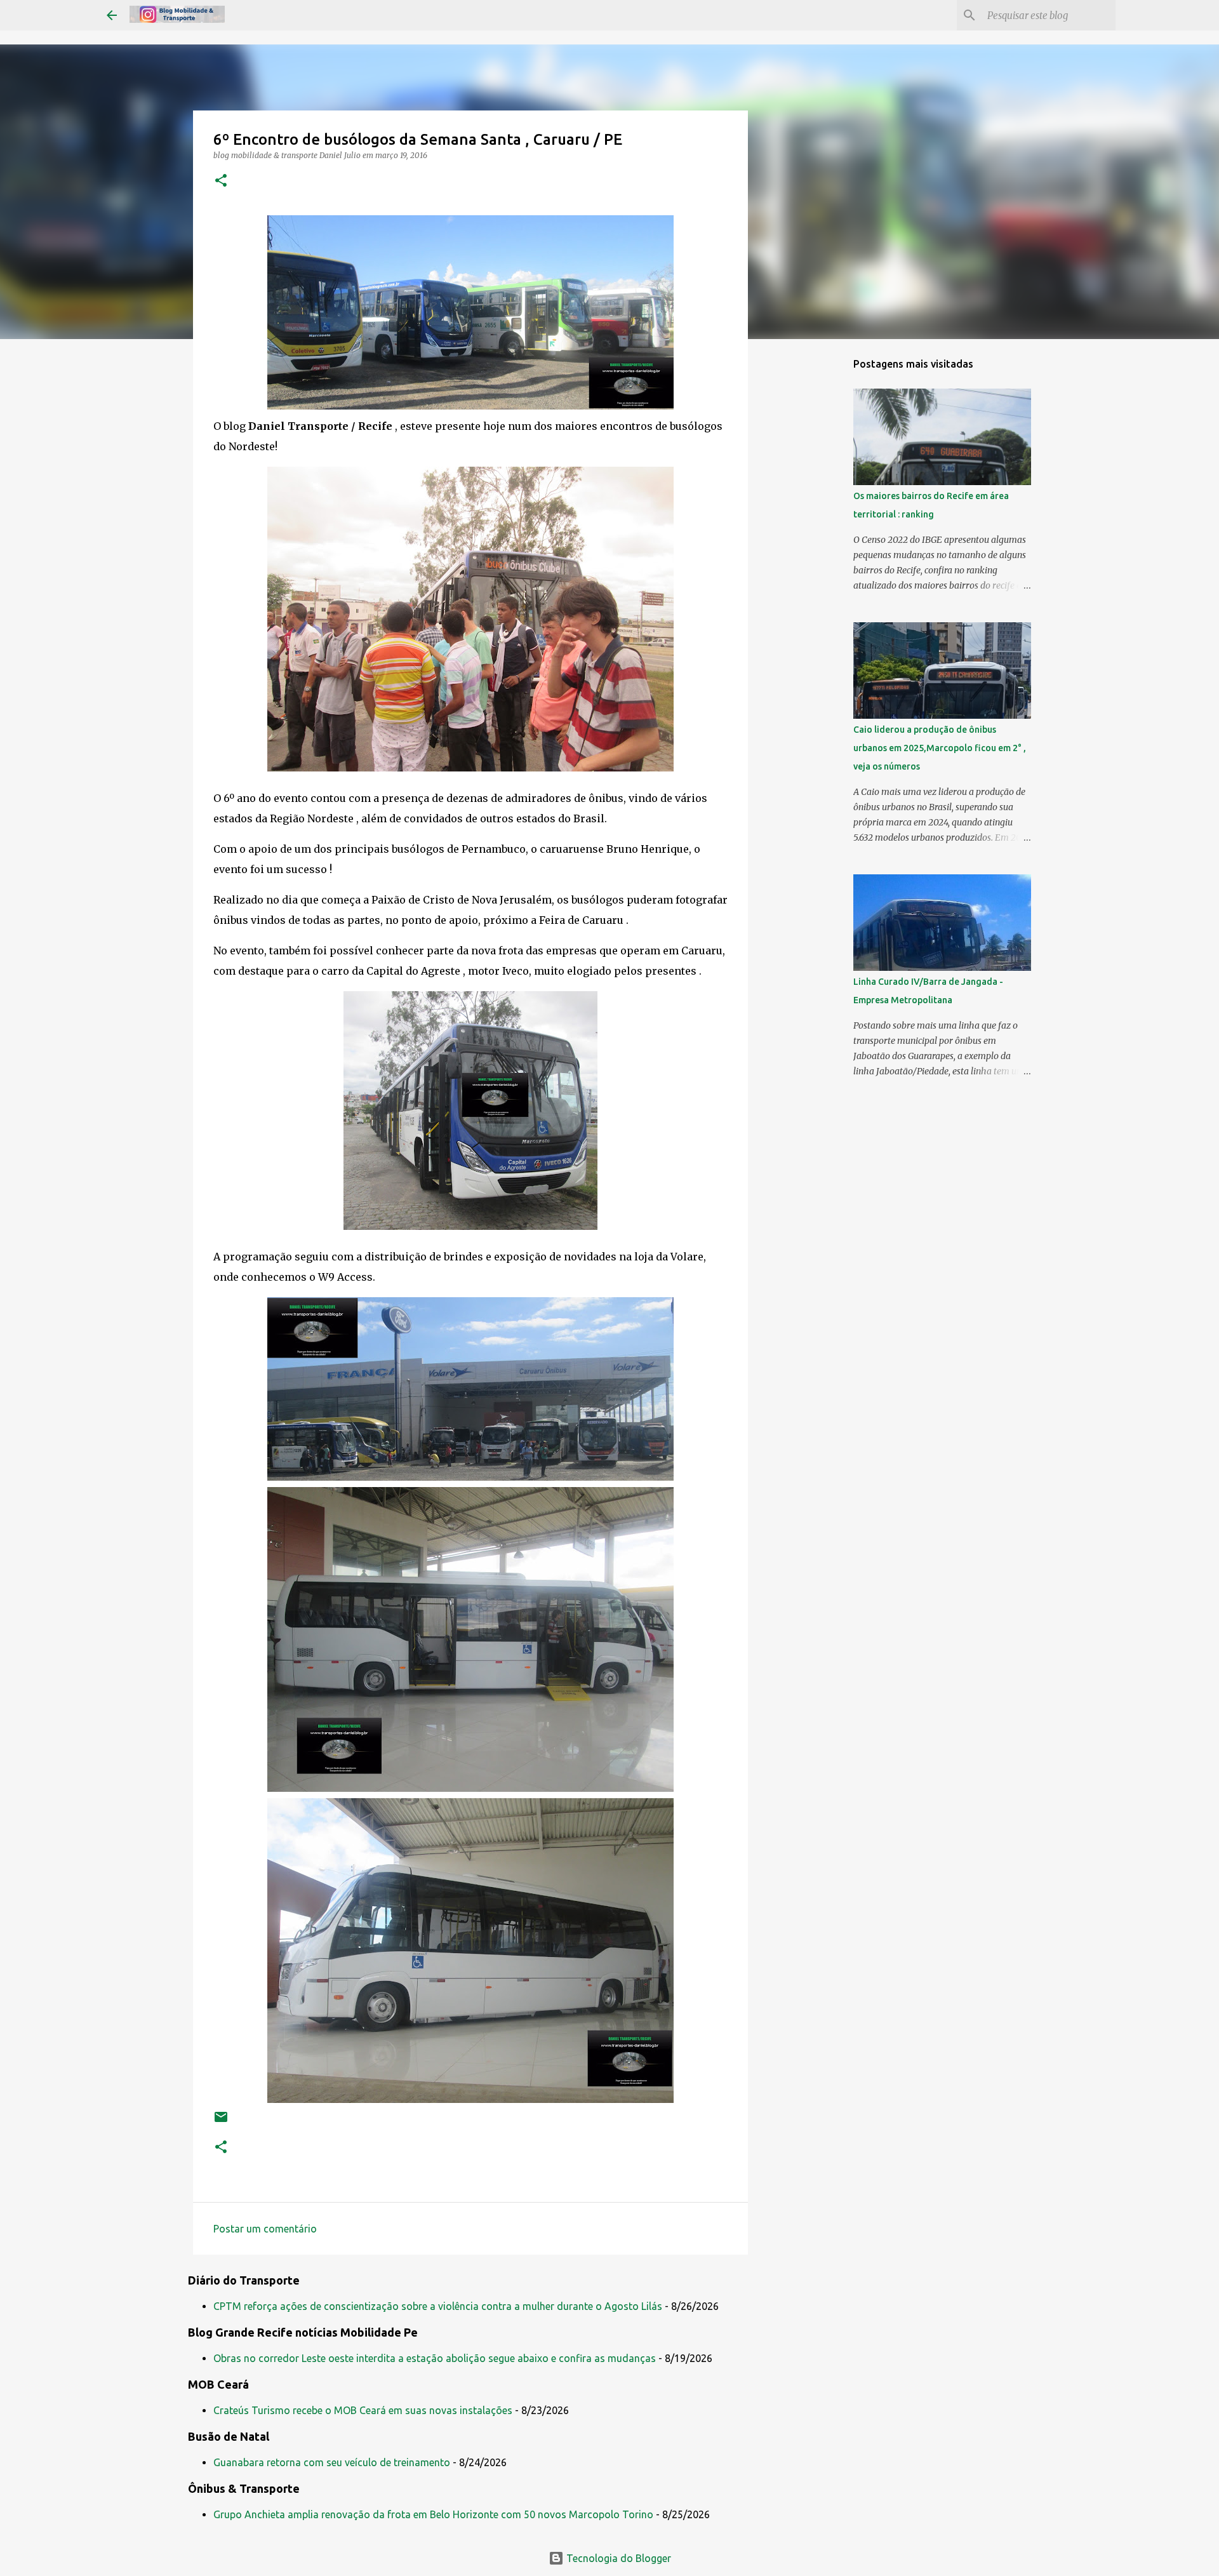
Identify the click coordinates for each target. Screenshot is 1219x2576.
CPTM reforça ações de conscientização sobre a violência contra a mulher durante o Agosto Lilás (438, 2306)
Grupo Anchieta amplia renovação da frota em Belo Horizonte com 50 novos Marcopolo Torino (433, 2514)
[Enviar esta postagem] (221, 2122)
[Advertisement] (813, 549)
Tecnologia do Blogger (617, 2558)
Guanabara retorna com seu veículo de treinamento (332, 2462)
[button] (221, 181)
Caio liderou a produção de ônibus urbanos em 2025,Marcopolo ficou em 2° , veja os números (940, 748)
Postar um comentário (265, 2229)
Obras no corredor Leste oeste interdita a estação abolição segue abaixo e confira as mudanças (435, 2358)
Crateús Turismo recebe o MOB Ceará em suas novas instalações (363, 2410)
